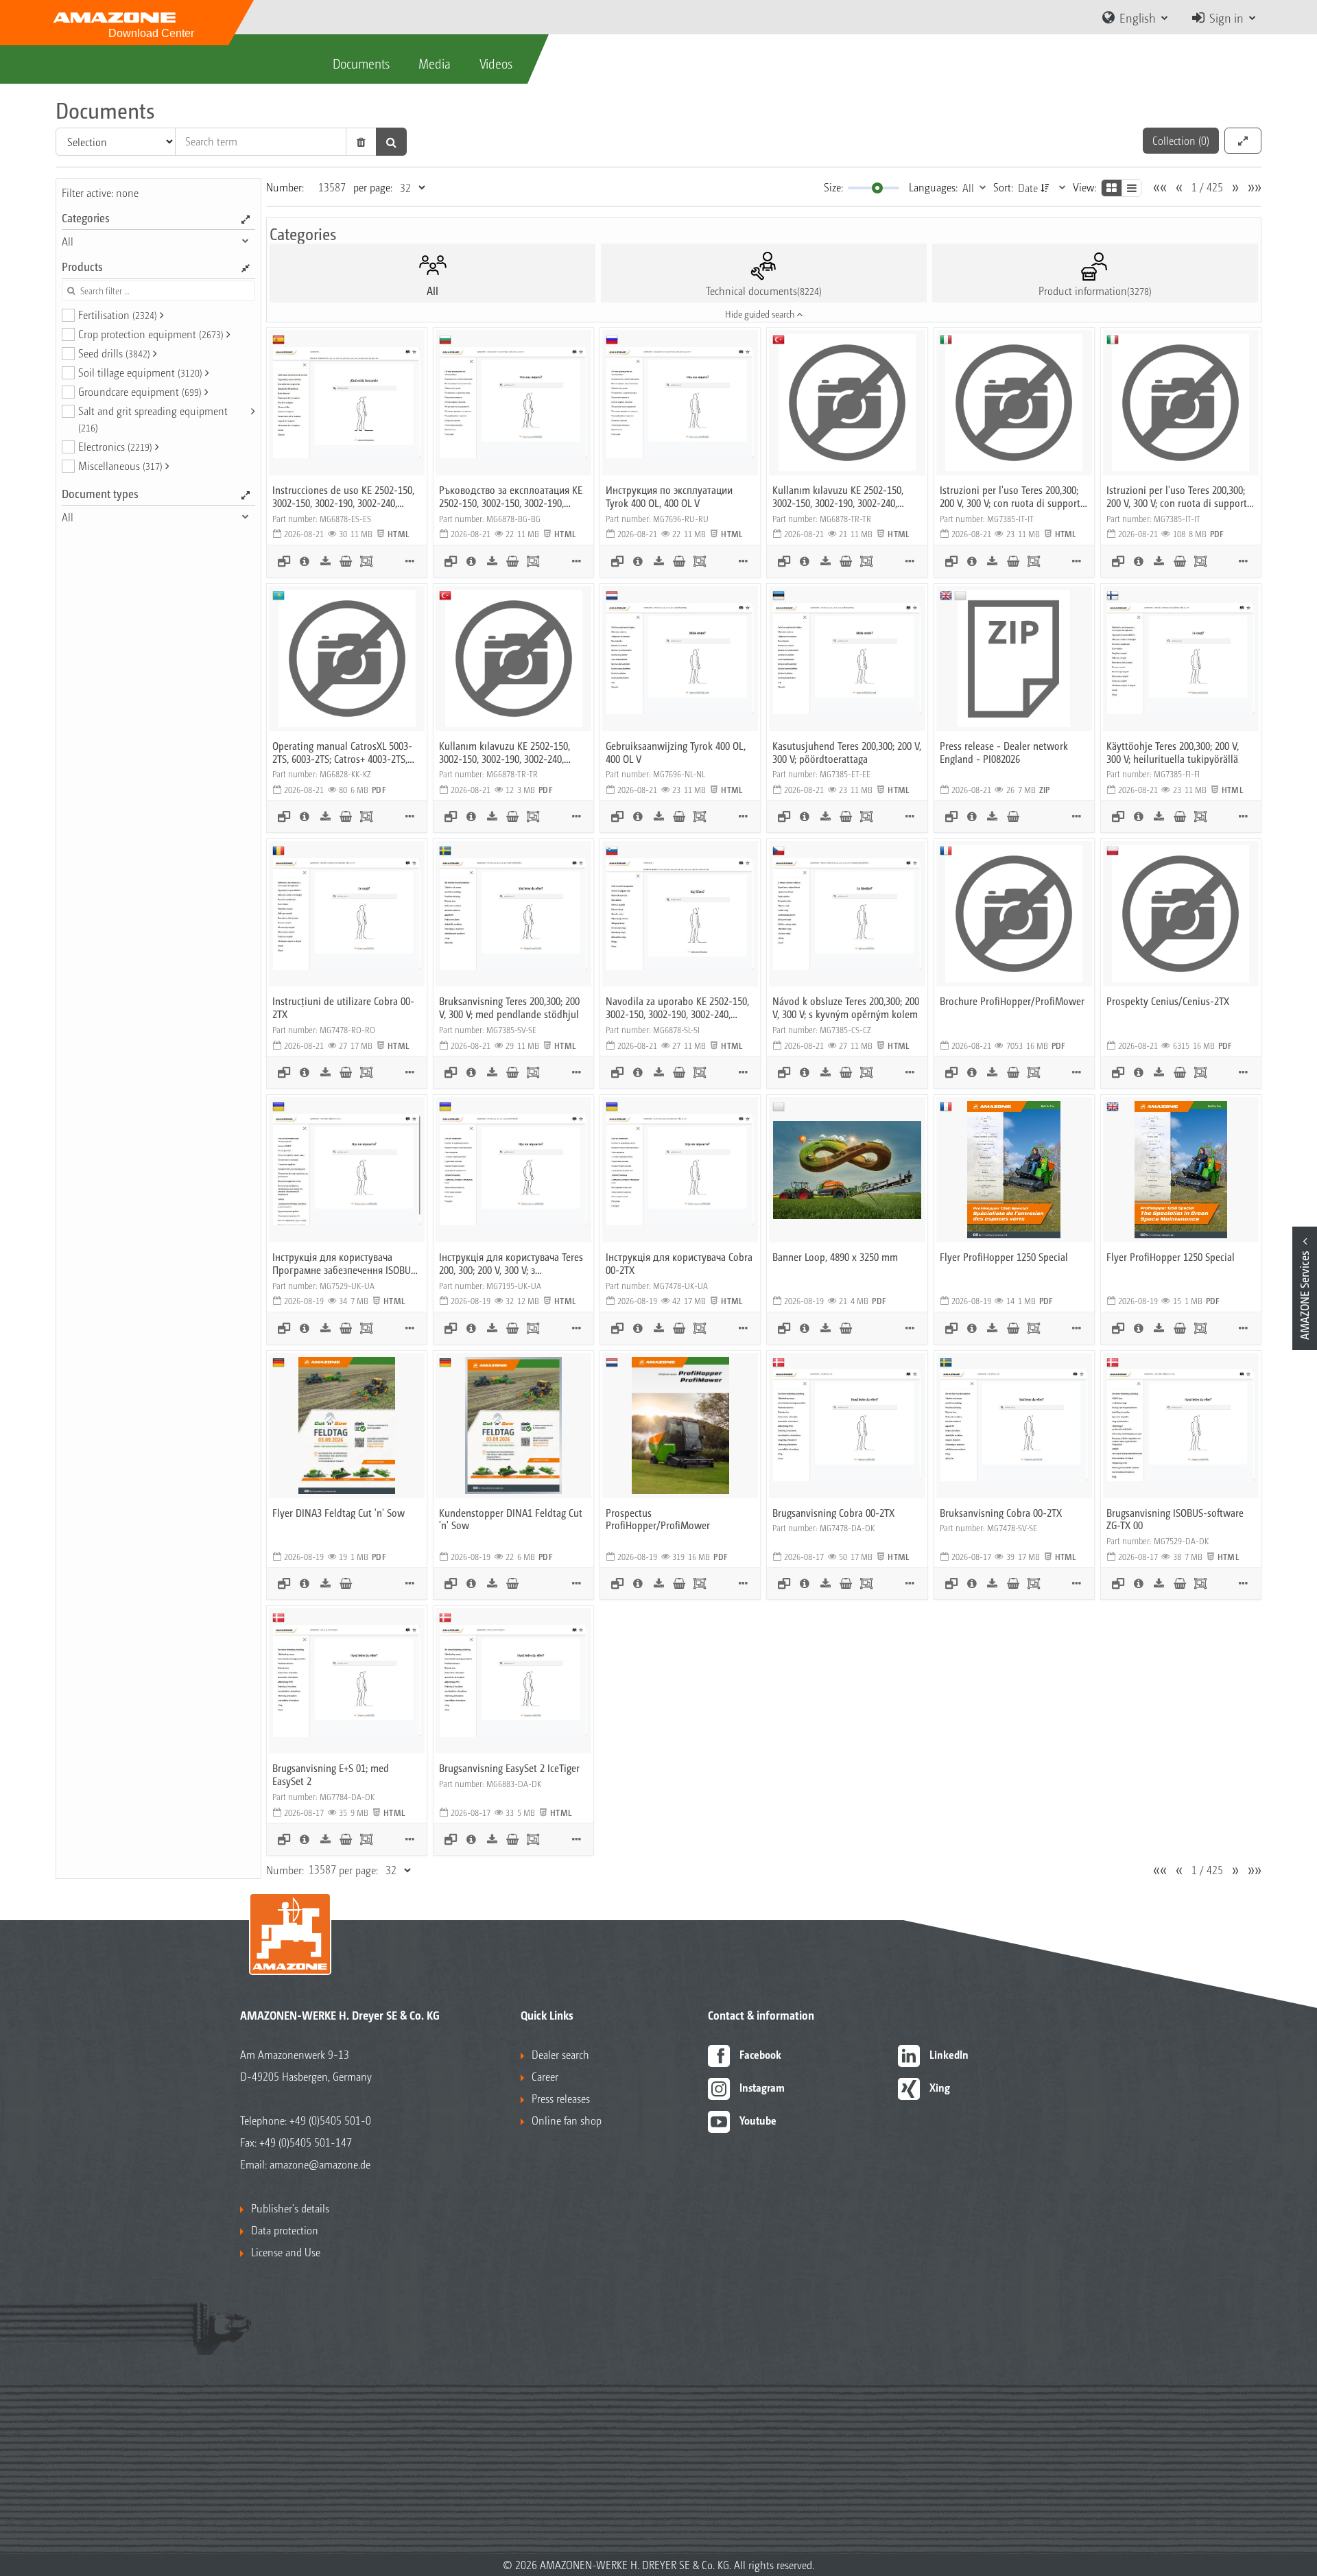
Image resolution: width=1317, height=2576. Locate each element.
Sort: (1003, 187)
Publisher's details (290, 2208)
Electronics (115, 446)
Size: (833, 187)
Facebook (760, 2054)
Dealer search (560, 2054)
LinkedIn (949, 2054)
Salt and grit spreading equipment (153, 418)
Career (545, 2076)
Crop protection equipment (151, 334)
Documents (361, 63)
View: (1084, 187)
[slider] (877, 188)
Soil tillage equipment (140, 372)
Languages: (933, 187)
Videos (496, 63)
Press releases (561, 2098)
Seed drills (114, 353)
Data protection (285, 2230)
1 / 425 (1207, 187)
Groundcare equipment (140, 391)
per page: (373, 187)
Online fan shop (567, 2120)
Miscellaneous (120, 465)
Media (435, 63)
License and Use (286, 2252)
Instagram (762, 2087)
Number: (285, 187)
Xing (940, 2087)
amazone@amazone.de (320, 2164)
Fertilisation (118, 315)
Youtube (758, 2120)
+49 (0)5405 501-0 (330, 2120)
